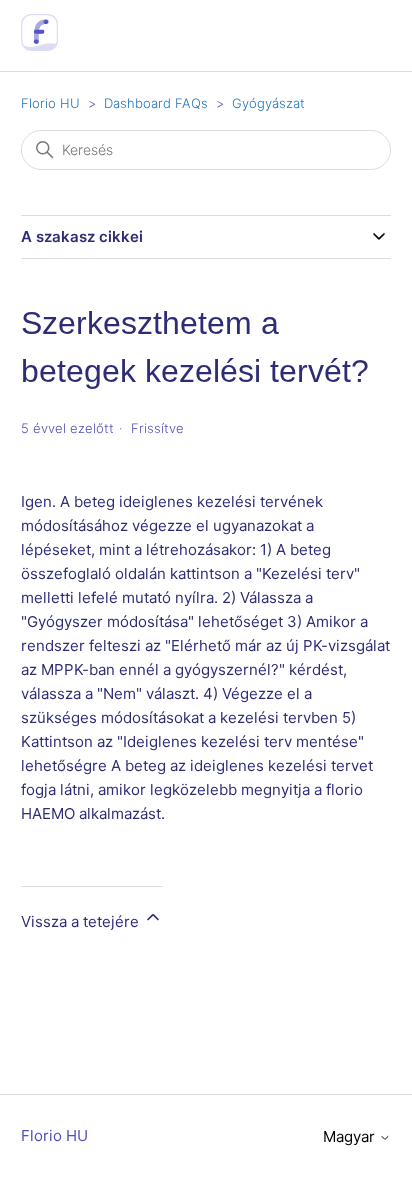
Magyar (351, 1136)
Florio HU (50, 103)
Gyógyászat (268, 103)
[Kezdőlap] (39, 45)
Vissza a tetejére (82, 921)
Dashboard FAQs (156, 103)
